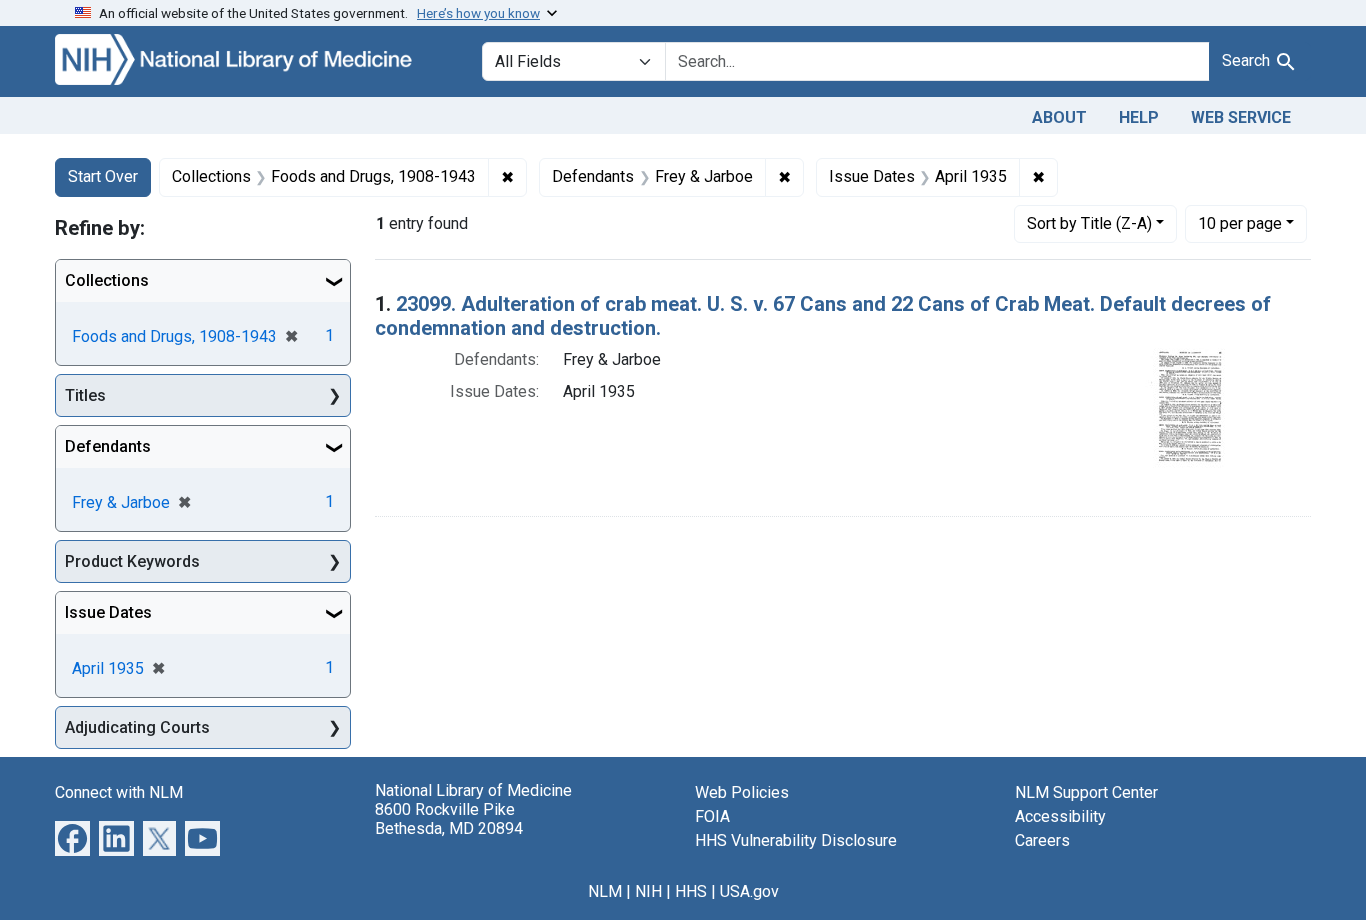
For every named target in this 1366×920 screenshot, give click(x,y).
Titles (85, 395)
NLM (605, 891)
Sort (1089, 223)
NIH (648, 891)
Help (1139, 117)
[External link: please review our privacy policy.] (72, 837)
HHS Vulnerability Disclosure (796, 840)
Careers (1042, 840)
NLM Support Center (1086, 792)
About (1059, 117)
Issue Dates (108, 612)
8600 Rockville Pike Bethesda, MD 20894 (449, 819)
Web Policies (742, 792)
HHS (691, 891)
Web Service (1241, 117)
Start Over (103, 176)
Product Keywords (132, 561)
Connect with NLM (119, 792)
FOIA (712, 816)
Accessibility (1060, 816)
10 (1240, 223)
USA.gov (749, 891)
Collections (107, 280)
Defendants (108, 446)
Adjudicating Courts (137, 727)
